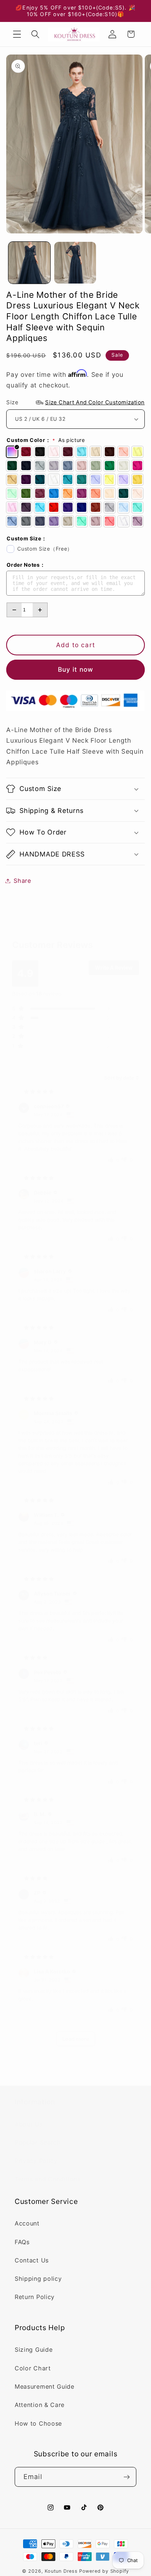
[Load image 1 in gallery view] (29, 263)
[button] (17, 34)
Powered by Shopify (104, 2571)
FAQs (22, 2242)
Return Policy (35, 2297)
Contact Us (32, 2260)
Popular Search (38, 2142)
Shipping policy (38, 2279)
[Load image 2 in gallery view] (75, 263)
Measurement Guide (45, 2386)
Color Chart (33, 2368)
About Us (29, 2124)
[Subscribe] (127, 2477)
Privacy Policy (36, 2161)
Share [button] (22, 881)
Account (27, 2223)
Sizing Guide (34, 2350)
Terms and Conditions (48, 2179)
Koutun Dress (61, 2571)
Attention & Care (40, 2405)
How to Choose (38, 2423)
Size (75, 402)
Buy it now (76, 669)
